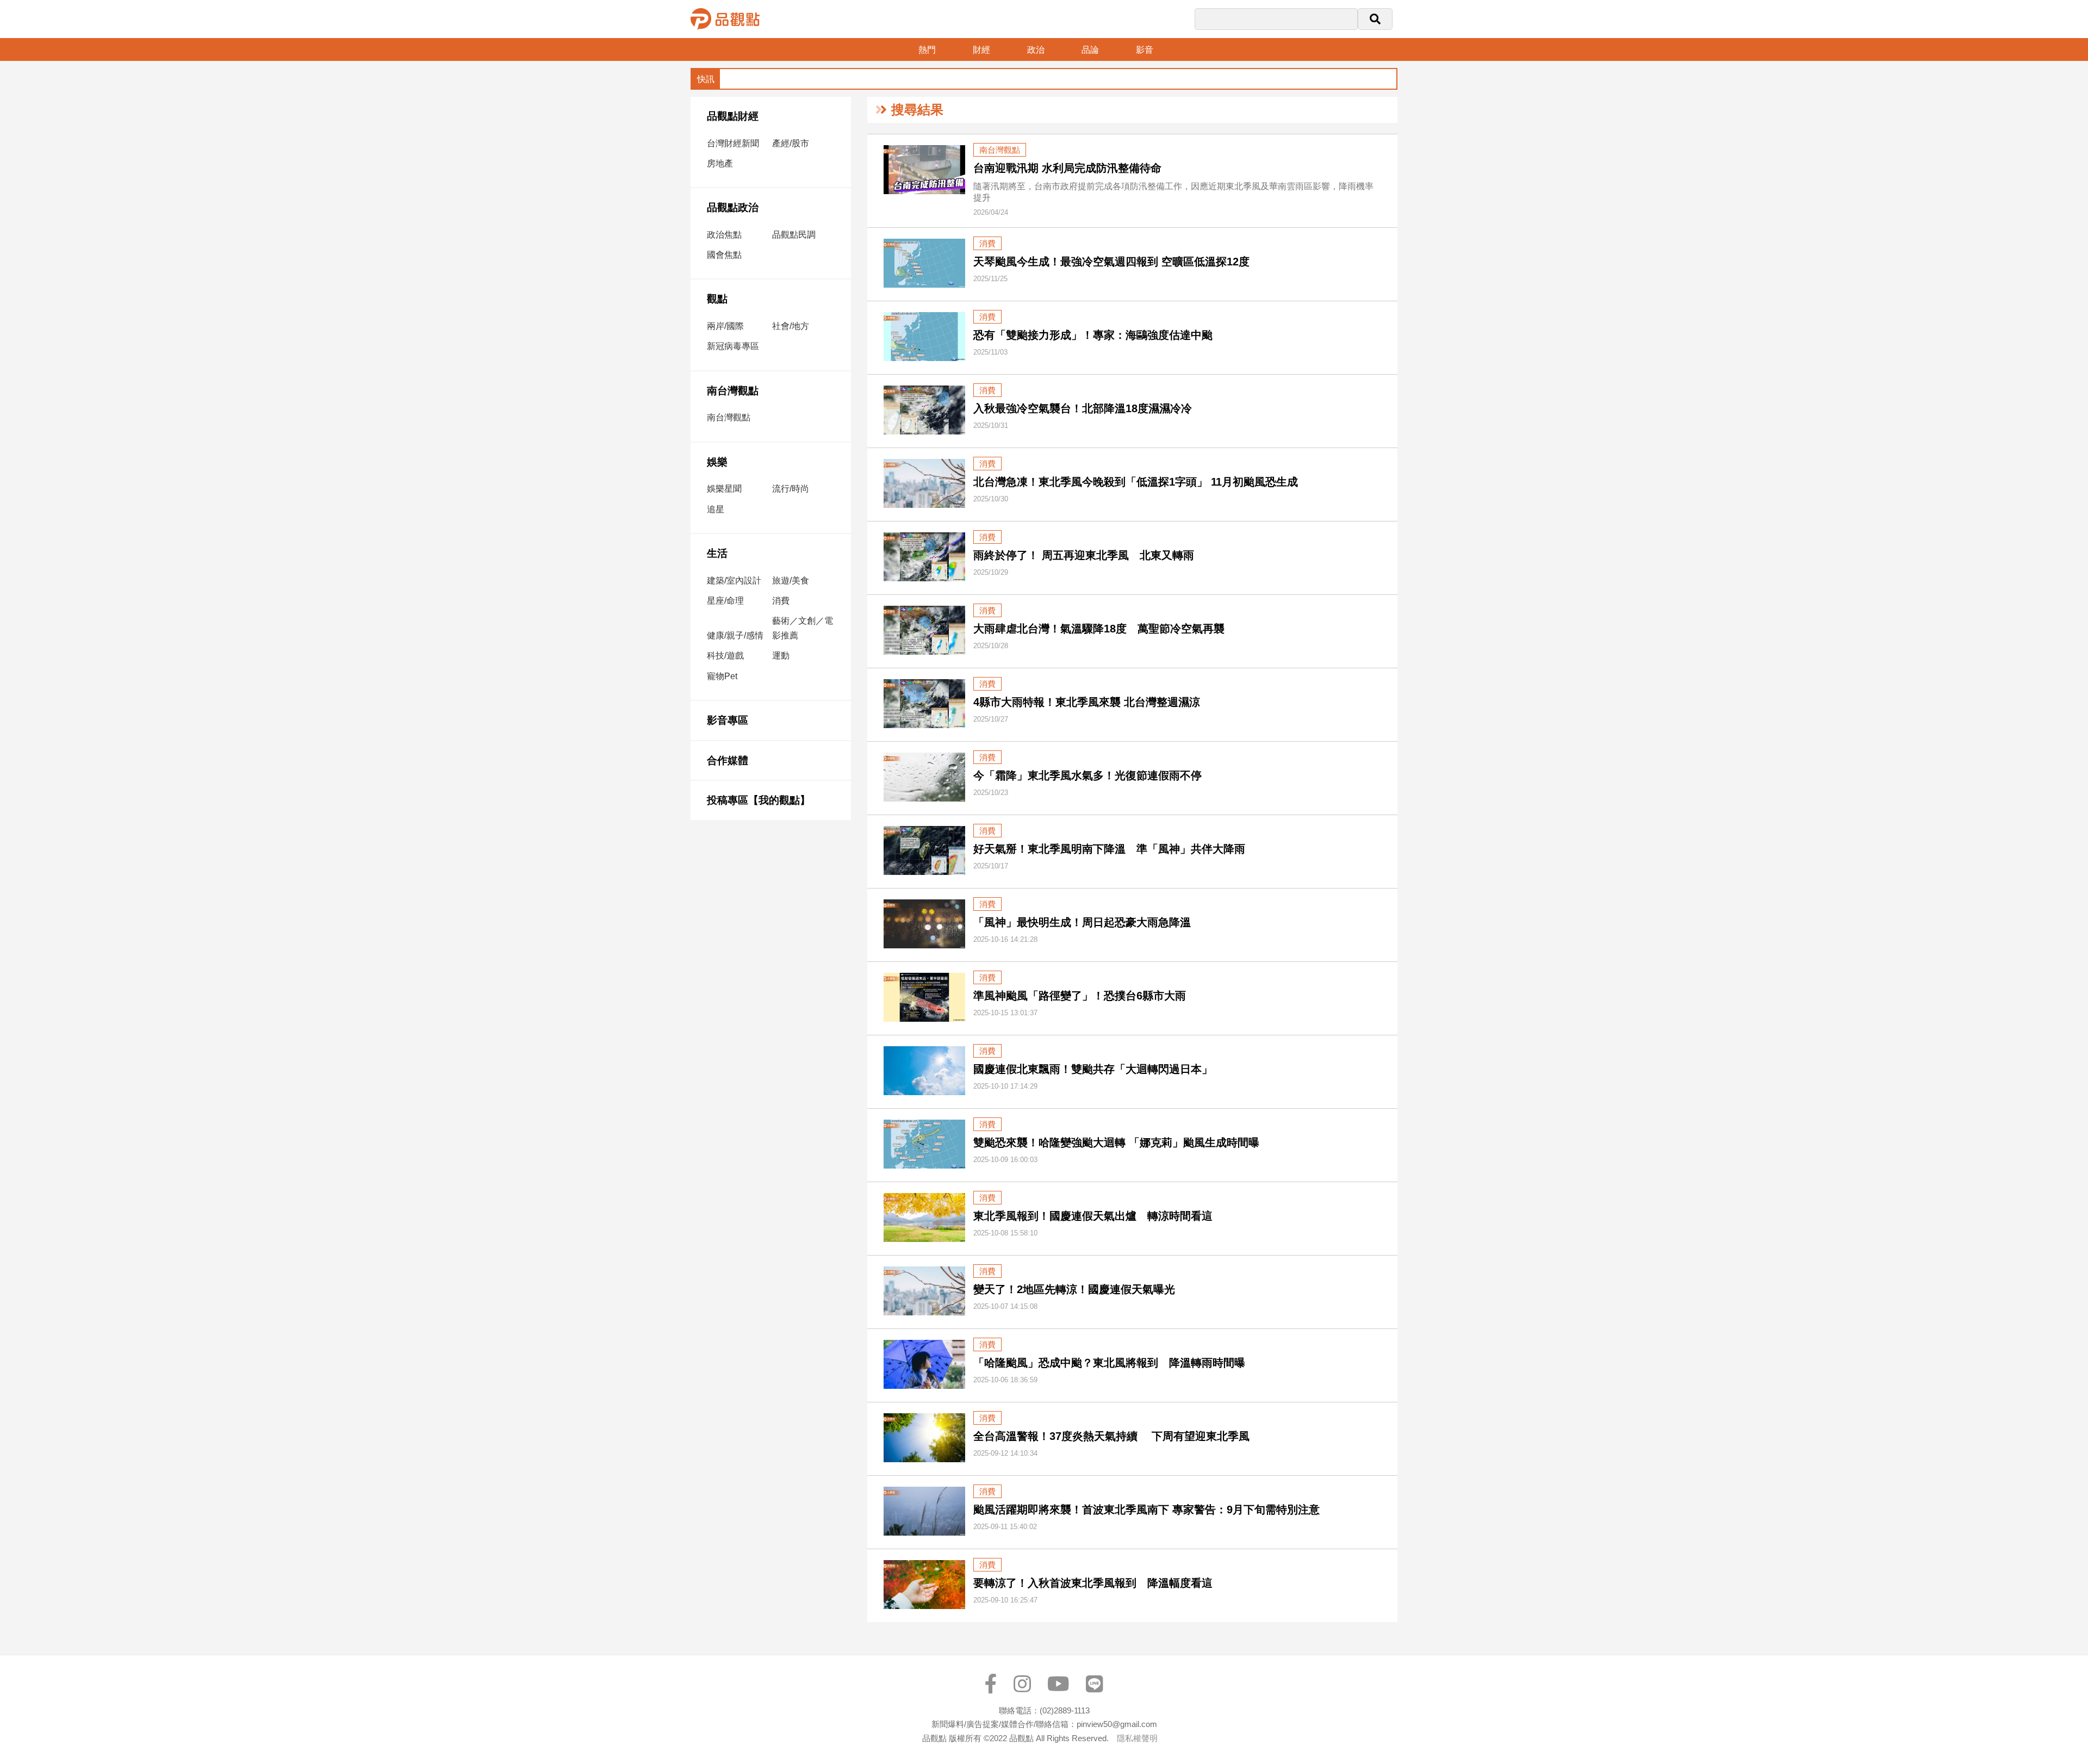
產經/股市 (791, 143)
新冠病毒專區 (733, 346)
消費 (781, 601)
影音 (1145, 50)
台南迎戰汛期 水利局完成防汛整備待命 (1067, 168)
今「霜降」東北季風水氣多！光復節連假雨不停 (1087, 775)
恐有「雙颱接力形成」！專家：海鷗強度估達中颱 (1093, 335)
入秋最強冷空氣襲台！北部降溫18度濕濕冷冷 (1083, 408)
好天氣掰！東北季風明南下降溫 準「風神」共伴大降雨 (1109, 849)
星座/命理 (725, 601)
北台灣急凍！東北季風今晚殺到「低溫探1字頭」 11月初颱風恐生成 (1136, 482)
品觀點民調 (794, 235)
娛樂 (717, 462)
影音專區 (728, 720)
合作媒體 (728, 760)
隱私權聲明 (1137, 1738)
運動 (781, 656)
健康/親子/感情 (735, 635)
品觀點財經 (733, 116)
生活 (717, 553)
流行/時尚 (791, 489)
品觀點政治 (733, 207)
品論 (1090, 50)
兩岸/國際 (725, 326)
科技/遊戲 (725, 656)
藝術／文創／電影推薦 (803, 628)
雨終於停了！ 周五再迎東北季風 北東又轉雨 (1084, 555)
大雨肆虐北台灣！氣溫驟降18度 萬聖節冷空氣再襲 (1099, 629)
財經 (981, 50)
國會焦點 (724, 255)
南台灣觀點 (733, 391)
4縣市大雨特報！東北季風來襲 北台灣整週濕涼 (1087, 702)
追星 (716, 509)
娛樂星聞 (724, 489)
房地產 (720, 163)
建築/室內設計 (734, 580)
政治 (1036, 50)
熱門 (927, 50)
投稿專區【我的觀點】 (759, 800)
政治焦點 (724, 235)
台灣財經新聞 (733, 143)
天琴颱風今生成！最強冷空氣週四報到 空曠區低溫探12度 (1111, 262)
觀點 (717, 299)
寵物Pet (722, 676)
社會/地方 (791, 326)
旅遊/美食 (791, 580)
